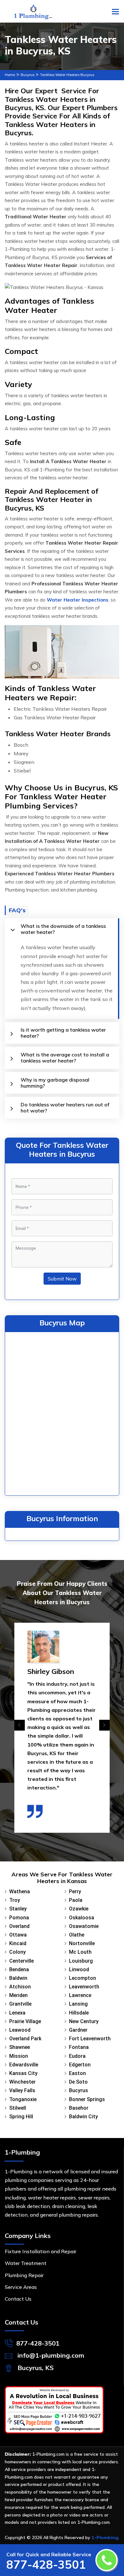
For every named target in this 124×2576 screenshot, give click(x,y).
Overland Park (25, 2039)
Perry (75, 1891)
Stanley (18, 1909)
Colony (17, 1952)
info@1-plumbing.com (51, 2355)
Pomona (19, 1918)
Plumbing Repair (24, 2275)
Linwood (79, 1969)
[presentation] (20, 1725)
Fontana (79, 2047)
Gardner (78, 2030)
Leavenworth (84, 1987)
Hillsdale (79, 2013)
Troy (15, 1900)
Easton (77, 2073)
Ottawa (18, 1935)
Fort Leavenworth (90, 2039)
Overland (19, 1926)
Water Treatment (26, 2263)
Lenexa (17, 2013)
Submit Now (62, 1279)
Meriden (18, 1995)
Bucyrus (28, 75)
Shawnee (20, 2047)
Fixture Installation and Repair (41, 2251)
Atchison (20, 1987)
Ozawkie (79, 1909)
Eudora (77, 2056)
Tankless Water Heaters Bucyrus (67, 75)
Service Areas (21, 2287)
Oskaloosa (82, 1918)
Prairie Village (25, 2021)
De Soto (78, 2082)
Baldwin (18, 1978)
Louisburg (81, 1961)
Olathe (77, 1935)
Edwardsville (24, 2065)
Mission (19, 2056)
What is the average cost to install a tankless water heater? (65, 1058)
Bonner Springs (87, 2099)
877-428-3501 (38, 2343)
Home (10, 75)
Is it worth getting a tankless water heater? (63, 1033)
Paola (76, 1900)
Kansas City (23, 2073)
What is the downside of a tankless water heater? (63, 929)
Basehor (79, 2108)
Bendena (19, 1969)
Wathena (20, 1891)
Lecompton (83, 1978)
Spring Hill (21, 2117)
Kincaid (18, 1943)
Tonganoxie (23, 2099)
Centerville (21, 1961)
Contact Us (18, 2299)
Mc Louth (80, 1952)
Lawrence (80, 1995)
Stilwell (18, 2108)
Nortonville (82, 1943)
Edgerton (80, 2065)
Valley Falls (22, 2090)
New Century (84, 2021)
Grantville (20, 2004)
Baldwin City (83, 2117)
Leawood (20, 2030)
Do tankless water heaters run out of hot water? (65, 1108)
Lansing (78, 2004)
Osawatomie (84, 1926)
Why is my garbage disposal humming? (55, 1083)
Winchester (22, 2082)
